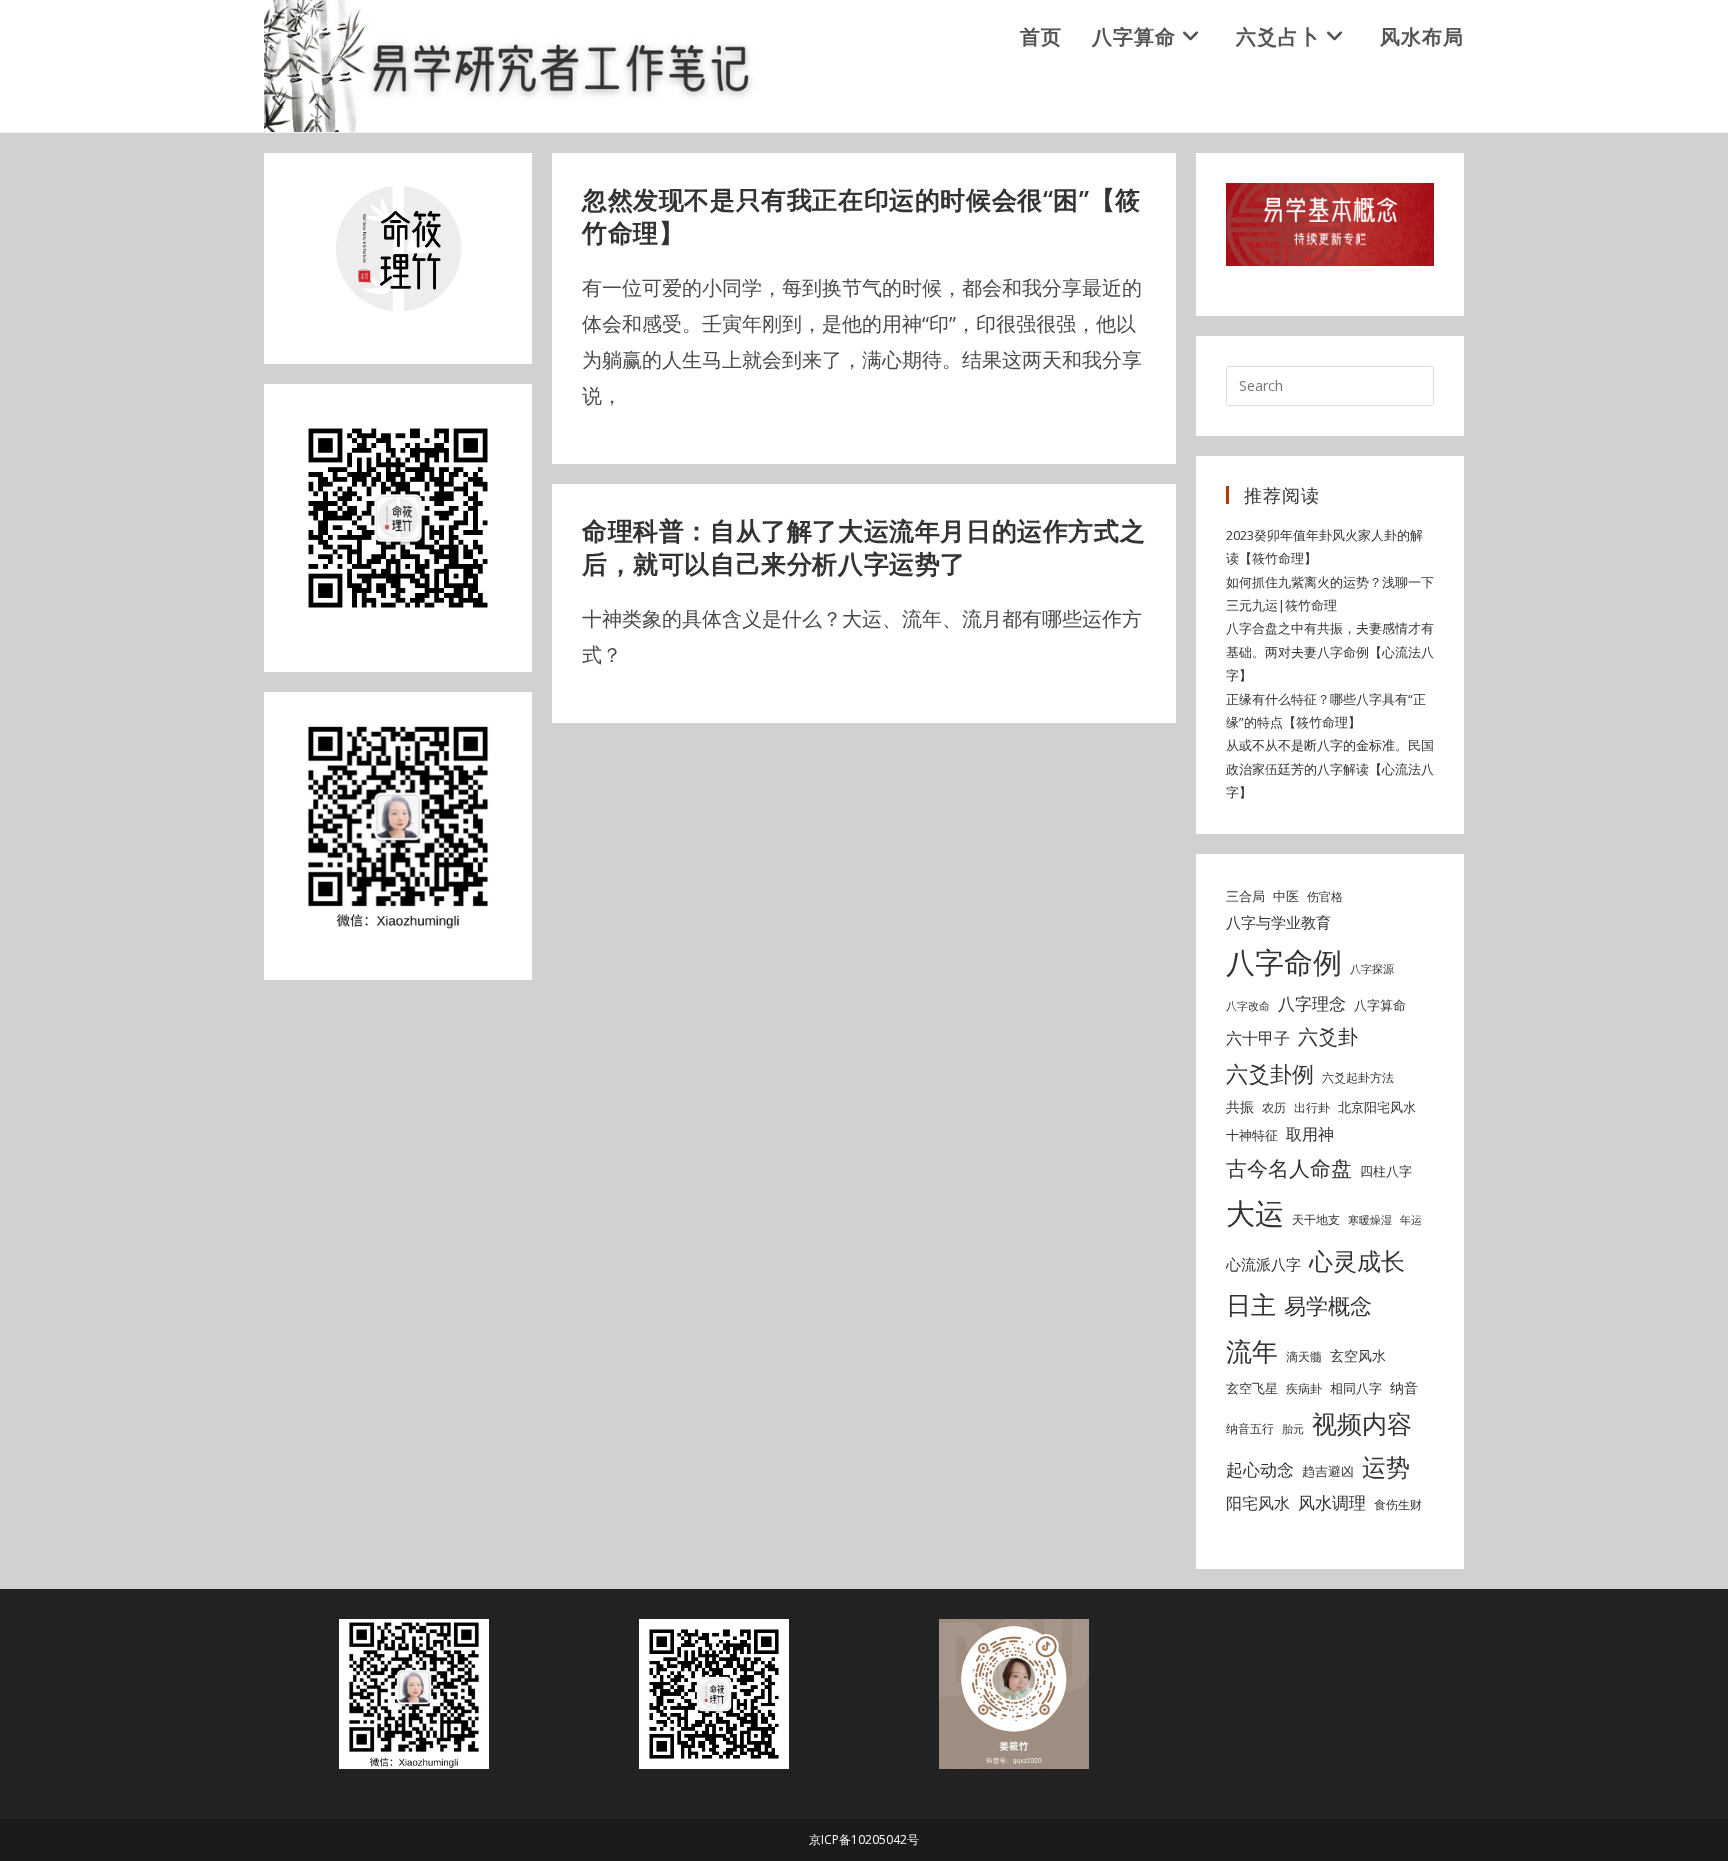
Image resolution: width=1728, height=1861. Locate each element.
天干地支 (1316, 1219)
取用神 (1310, 1134)
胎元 (1293, 1429)
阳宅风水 (1258, 1503)
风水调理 (1332, 1502)
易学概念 (1328, 1305)
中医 (1286, 896)
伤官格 (1325, 896)
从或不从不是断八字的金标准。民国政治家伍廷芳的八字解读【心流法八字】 (1330, 768)
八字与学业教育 (1278, 922)
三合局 (1245, 896)
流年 (1252, 1351)
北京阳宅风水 (1377, 1107)
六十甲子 (1258, 1038)
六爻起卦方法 (1358, 1077)
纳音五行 (1250, 1428)
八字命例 (1284, 962)
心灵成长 (1357, 1261)
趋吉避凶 (1328, 1471)
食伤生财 (1398, 1504)
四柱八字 (1386, 1171)
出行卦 (1312, 1107)
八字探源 (1372, 969)
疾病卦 (1304, 1388)
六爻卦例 (1270, 1073)
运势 (1386, 1467)
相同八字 (1356, 1388)
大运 (1255, 1213)
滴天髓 (1304, 1356)
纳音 (1404, 1387)
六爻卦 (1328, 1036)
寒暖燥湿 (1370, 1220)
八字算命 (1380, 1005)
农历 (1274, 1107)
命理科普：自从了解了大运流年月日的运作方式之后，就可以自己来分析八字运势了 (863, 547)
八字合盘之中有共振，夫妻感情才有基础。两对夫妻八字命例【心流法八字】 (1330, 651)
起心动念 (1260, 1469)
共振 (1240, 1106)
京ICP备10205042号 (864, 1839)
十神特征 (1252, 1135)
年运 (1411, 1220)
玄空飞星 (1252, 1388)
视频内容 (1362, 1423)
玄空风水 (1358, 1355)
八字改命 (1248, 1006)
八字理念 (1312, 1003)
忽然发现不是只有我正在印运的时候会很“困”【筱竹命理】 (861, 216)
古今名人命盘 (1289, 1167)
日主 (1251, 1304)
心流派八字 (1263, 1264)
